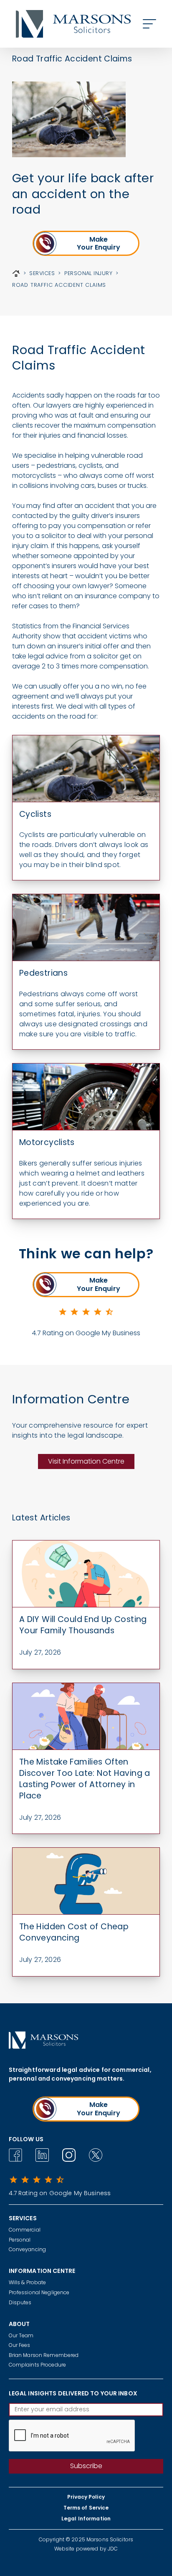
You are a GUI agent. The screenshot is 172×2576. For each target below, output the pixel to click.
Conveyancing (27, 2249)
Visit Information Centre (86, 1461)
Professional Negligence (39, 2292)
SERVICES (42, 273)
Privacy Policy (86, 2497)
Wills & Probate (28, 2282)
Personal (20, 2240)
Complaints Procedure (37, 2365)
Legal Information (86, 2519)
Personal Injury (88, 273)
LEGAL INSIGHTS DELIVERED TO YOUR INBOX (73, 2393)
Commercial (25, 2230)
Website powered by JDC (86, 2549)
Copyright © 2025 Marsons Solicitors (86, 2539)
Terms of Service (86, 2508)
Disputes (20, 2302)
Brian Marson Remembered (44, 2355)
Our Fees (20, 2345)
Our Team (21, 2335)
